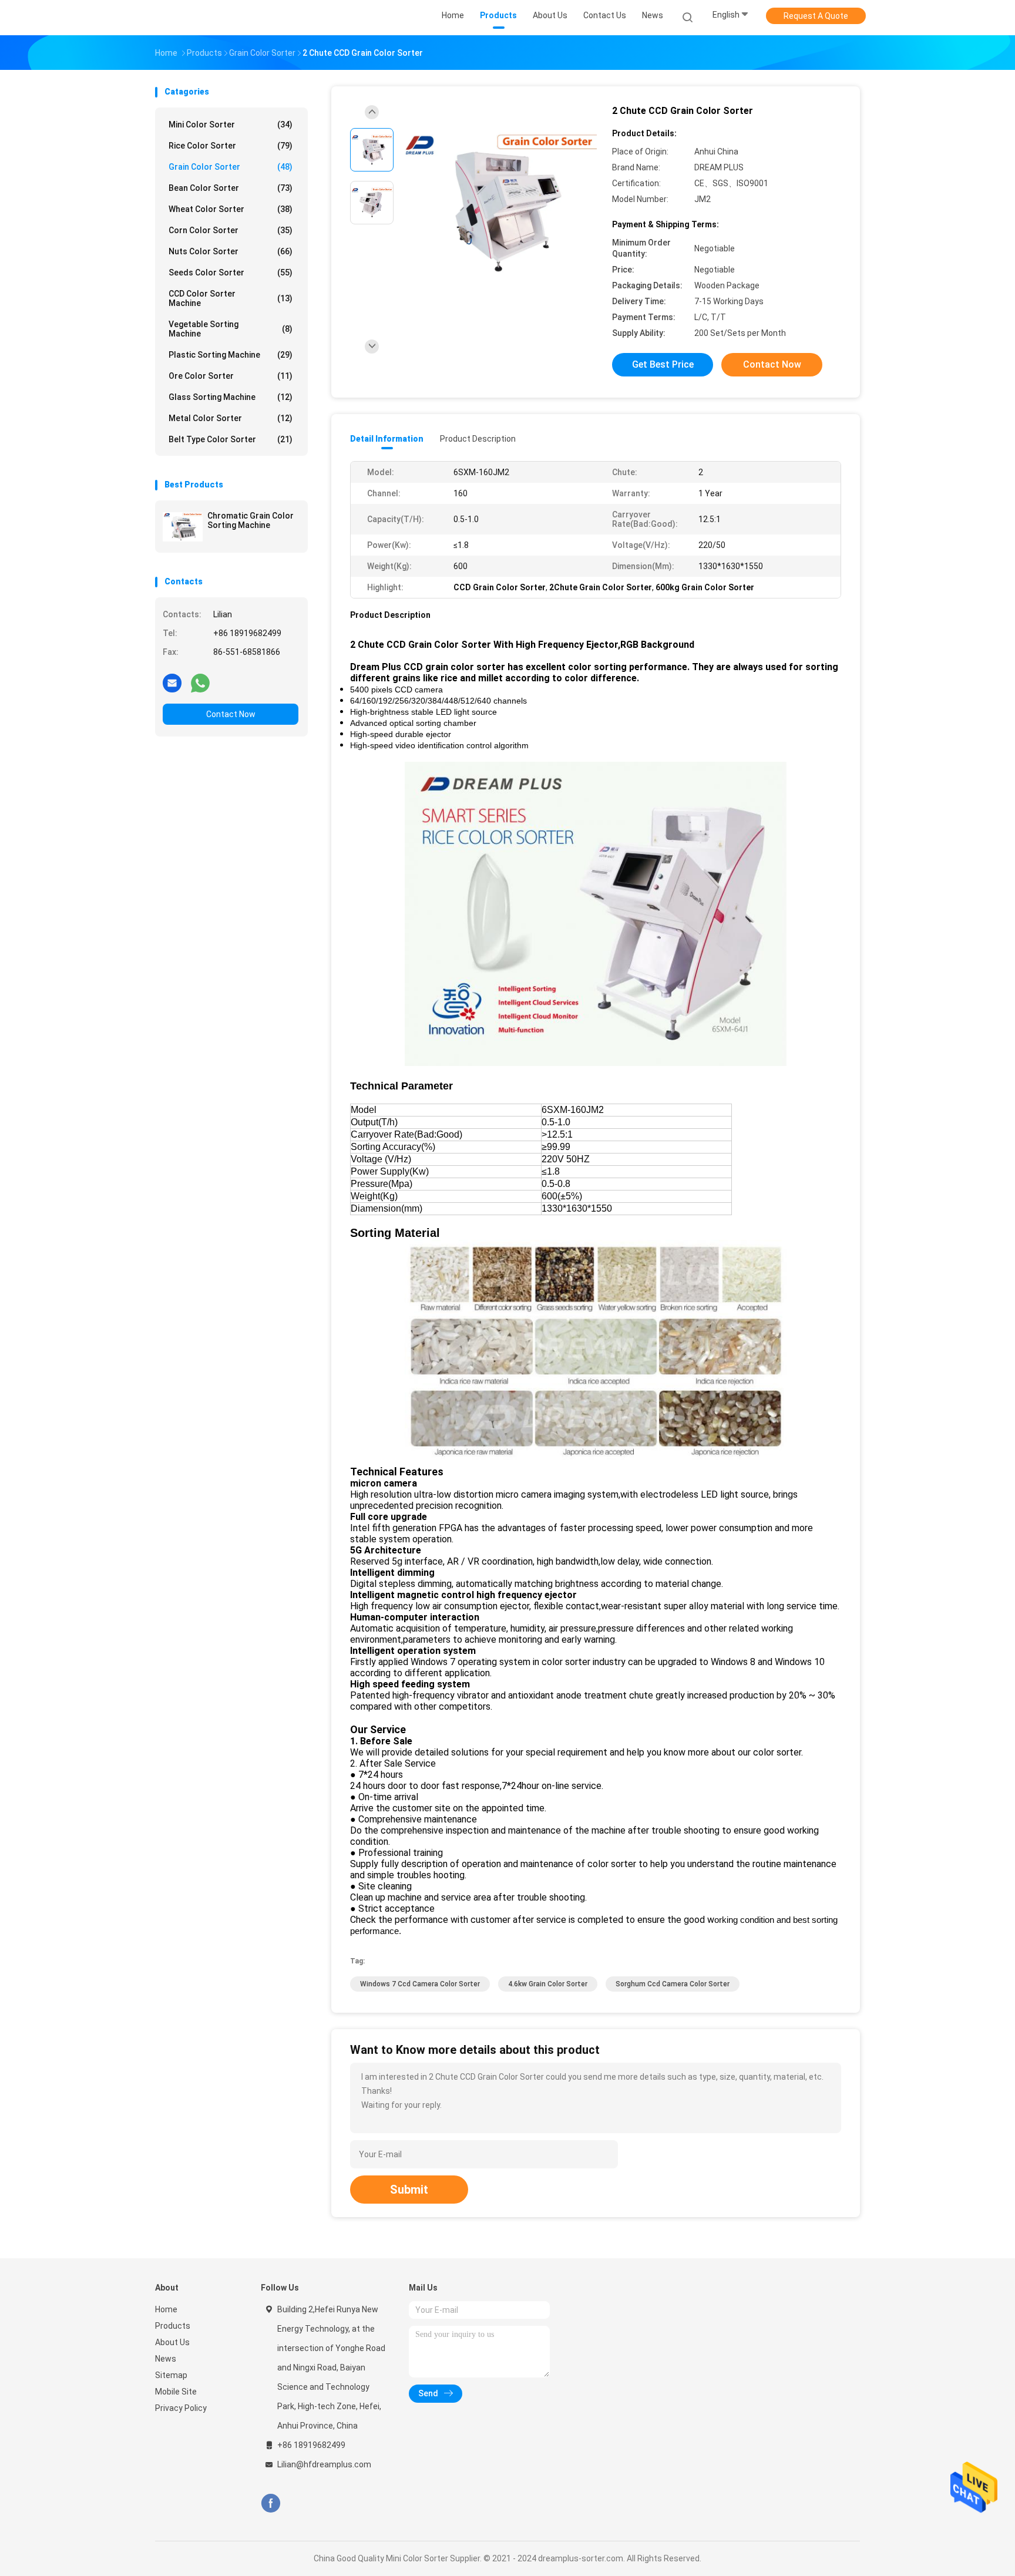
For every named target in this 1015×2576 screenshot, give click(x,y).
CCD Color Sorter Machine (231, 298)
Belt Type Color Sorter (231, 439)
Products (173, 2326)
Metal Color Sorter (231, 418)
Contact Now (231, 714)
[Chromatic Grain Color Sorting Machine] (183, 527)
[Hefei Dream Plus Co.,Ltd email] (172, 682)
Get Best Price (663, 364)
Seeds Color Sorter (231, 273)
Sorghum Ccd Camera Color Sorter (673, 1984)
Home (166, 2309)
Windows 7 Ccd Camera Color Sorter (420, 1984)
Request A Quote (816, 16)
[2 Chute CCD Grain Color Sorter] (498, 204)
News (166, 2359)
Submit (409, 2190)
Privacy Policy (181, 2408)
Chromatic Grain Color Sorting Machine (251, 520)
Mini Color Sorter (231, 125)
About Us (172, 2342)
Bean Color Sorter (231, 188)
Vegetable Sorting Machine (231, 329)
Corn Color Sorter (231, 230)
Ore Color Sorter (231, 376)
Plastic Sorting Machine (231, 355)
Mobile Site (176, 2392)
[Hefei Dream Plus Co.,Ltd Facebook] (270, 2503)
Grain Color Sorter (231, 167)
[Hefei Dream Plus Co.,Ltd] (201, 18)
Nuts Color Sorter (231, 251)
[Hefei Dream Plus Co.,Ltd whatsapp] (200, 682)
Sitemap (171, 2375)
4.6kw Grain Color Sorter (548, 1984)
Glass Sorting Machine (231, 397)
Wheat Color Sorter (231, 209)
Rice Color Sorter (231, 146)
